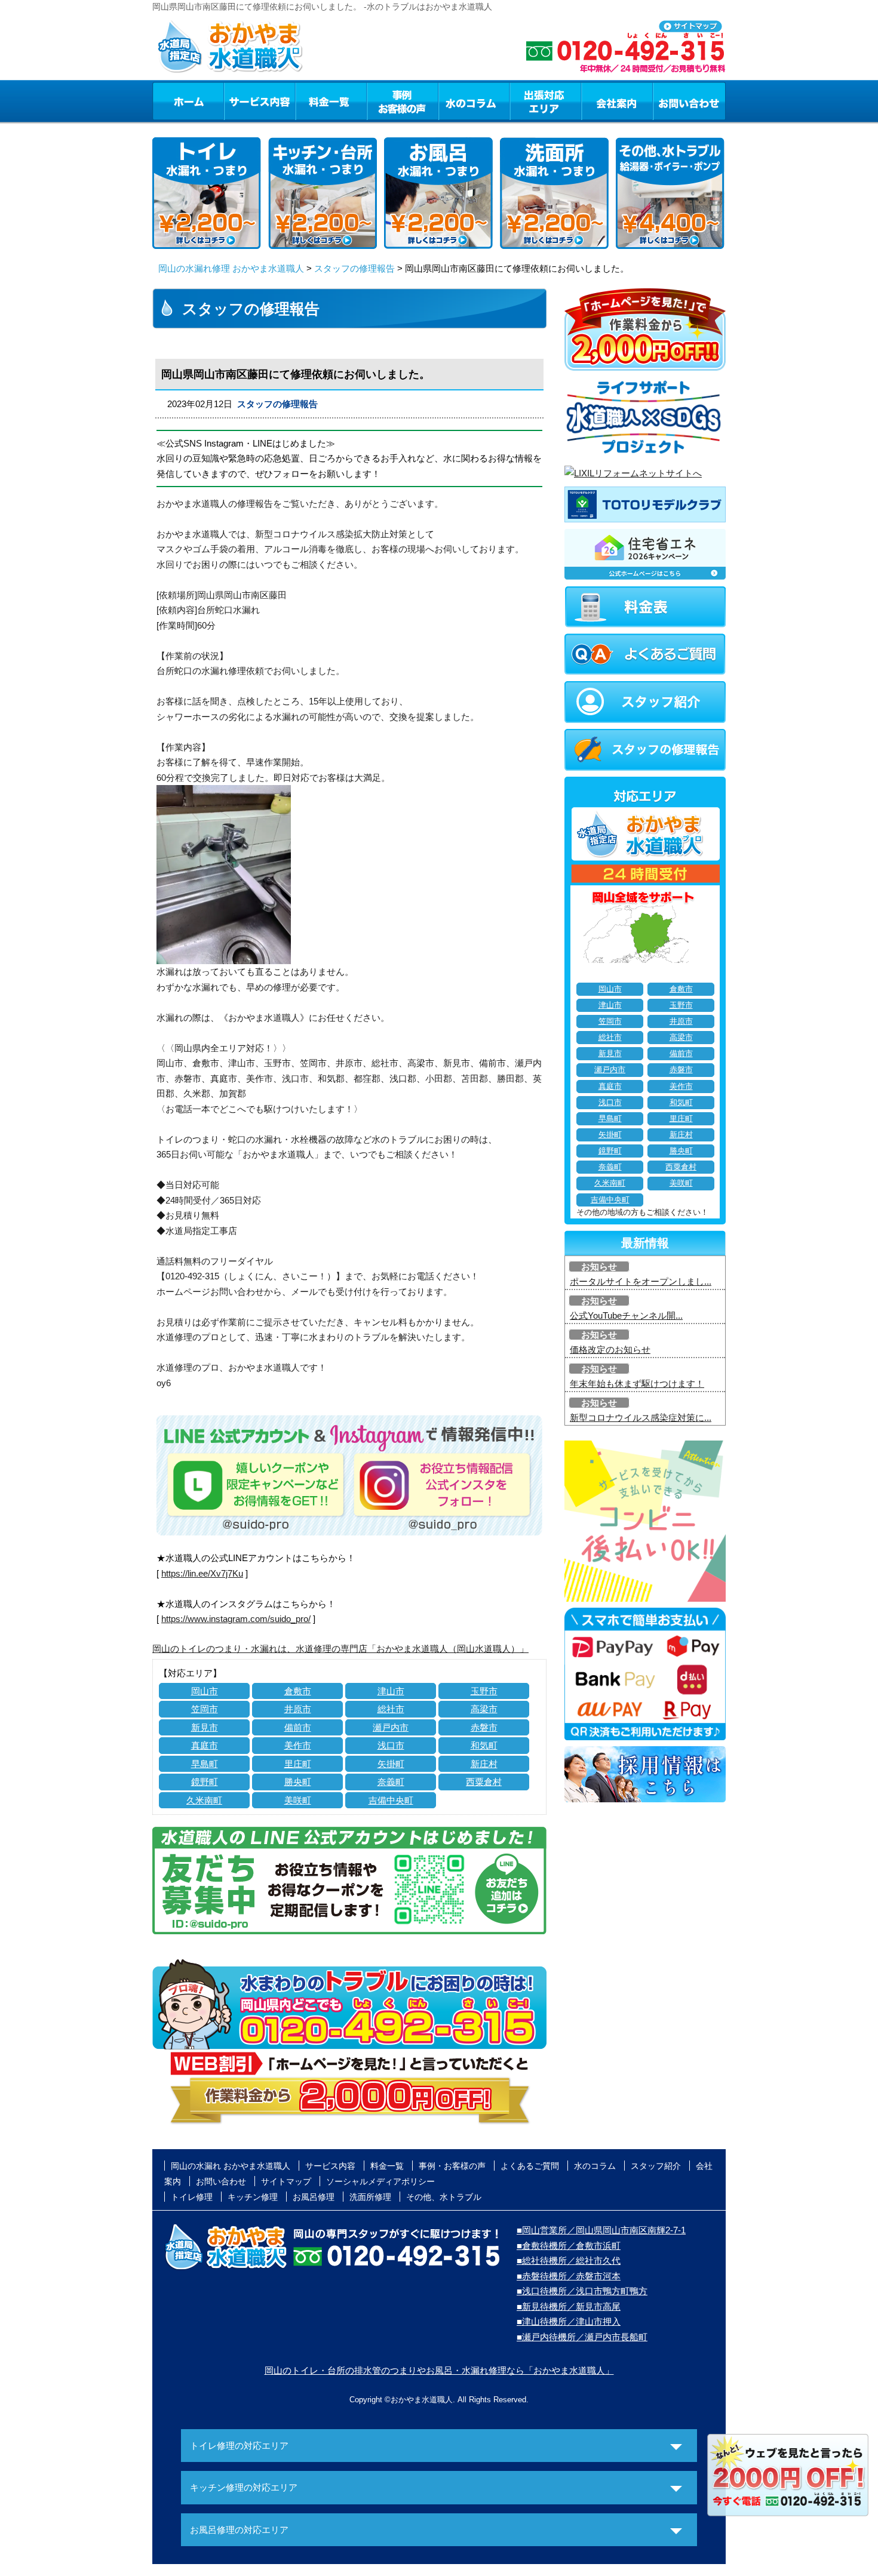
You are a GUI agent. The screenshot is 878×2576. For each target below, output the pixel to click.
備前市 (298, 1727)
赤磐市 (484, 1727)
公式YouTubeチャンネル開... (626, 1315)
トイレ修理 (192, 2197)
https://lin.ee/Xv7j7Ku (202, 1573)
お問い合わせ (689, 101)
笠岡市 (205, 1709)
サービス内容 (259, 101)
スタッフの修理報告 (354, 268)
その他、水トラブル (444, 2197)
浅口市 (391, 1745)
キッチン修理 (253, 2197)
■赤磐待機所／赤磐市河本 (569, 2276)
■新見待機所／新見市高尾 (569, 2306)
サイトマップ (286, 2181)
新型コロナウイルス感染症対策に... (641, 1418)
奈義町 (391, 1782)
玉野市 (484, 1691)
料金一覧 (331, 101)
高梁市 (484, 1709)
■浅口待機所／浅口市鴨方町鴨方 (582, 2291)
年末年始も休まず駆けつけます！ (637, 1384)
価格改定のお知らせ (610, 1349)
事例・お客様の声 (403, 101)
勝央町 (298, 1782)
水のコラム (474, 101)
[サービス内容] (238, 101)
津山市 (391, 1691)
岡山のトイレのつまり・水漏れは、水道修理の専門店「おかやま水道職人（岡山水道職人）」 (340, 1649)
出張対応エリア (546, 101)
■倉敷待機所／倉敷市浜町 (569, 2246)
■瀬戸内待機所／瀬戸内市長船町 (582, 2337)
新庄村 (484, 1764)
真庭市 (205, 1745)
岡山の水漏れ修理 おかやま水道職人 (231, 268)
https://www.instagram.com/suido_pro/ (236, 1619)
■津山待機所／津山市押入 (569, 2321)
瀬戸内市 (391, 1727)
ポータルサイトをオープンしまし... (641, 1281)
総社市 (391, 1709)
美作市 (298, 1745)
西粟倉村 (484, 1782)
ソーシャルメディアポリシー (380, 2181)
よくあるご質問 (530, 2166)
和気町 (484, 1745)
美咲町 (298, 1800)
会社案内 (617, 101)
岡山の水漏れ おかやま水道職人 (231, 2166)
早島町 (205, 1764)
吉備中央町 (391, 1800)
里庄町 (298, 1764)
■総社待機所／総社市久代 (569, 2260)
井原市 (298, 1709)
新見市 (205, 1727)
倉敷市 (298, 1691)
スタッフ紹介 (656, 2166)
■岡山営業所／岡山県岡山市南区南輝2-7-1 (601, 2230)
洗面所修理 (370, 2197)
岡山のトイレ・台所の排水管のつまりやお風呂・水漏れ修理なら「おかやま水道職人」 (439, 2370)
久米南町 (204, 1800)
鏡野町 (205, 1782)
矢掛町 (391, 1764)
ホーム (188, 101)
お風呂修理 (314, 2197)
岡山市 (205, 1691)
